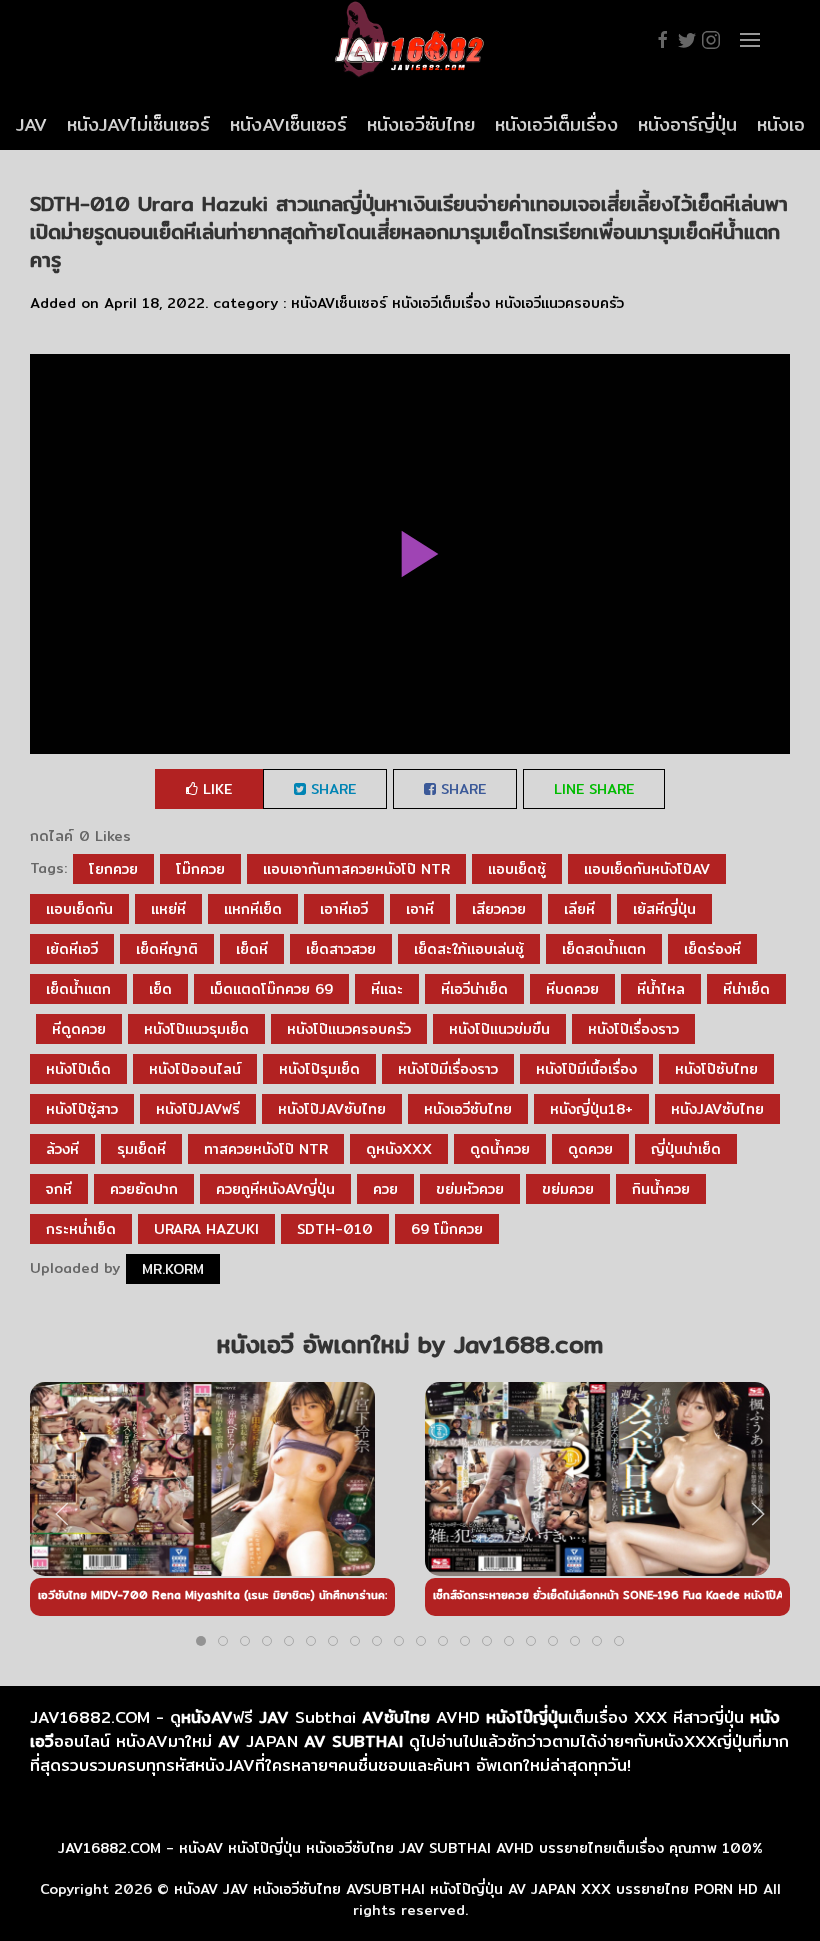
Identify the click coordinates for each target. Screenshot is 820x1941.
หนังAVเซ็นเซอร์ (288, 124)
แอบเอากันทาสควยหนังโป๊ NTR (356, 869)
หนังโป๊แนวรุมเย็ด (196, 1029)
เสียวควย (499, 909)
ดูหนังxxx (399, 1149)
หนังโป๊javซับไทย (332, 1109)
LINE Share (594, 789)
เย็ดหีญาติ (167, 949)
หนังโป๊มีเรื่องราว (448, 1069)
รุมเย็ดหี (141, 1149)
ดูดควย (590, 1149)
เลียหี (579, 909)
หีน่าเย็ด (746, 989)
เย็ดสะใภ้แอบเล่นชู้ (469, 949)
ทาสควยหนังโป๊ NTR (266, 1149)
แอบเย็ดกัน (79, 909)
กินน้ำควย (661, 1189)
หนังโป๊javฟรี (198, 1109)
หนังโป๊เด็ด (78, 1069)
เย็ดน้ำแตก (78, 989)
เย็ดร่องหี (712, 949)
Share (331, 789)
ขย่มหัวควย (470, 1189)
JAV (31, 124)
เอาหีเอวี (344, 909)
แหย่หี (168, 909)
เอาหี (420, 909)
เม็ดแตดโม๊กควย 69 (271, 989)
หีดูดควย (79, 1029)
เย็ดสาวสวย (341, 949)
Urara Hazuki (206, 1229)
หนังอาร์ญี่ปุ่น (687, 124)
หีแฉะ (387, 989)
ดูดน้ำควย (500, 1149)
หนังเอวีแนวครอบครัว (559, 303)
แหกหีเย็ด (253, 909)
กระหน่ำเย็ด (81, 1229)
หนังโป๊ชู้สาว (82, 1109)
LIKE (215, 789)
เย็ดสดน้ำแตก (604, 949)
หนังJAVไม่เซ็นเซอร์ (138, 124)
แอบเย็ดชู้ (517, 869)
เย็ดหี (252, 949)
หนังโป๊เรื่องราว (633, 1029)
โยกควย (113, 869)
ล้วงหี (62, 1149)
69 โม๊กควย (447, 1229)
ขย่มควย (568, 1189)
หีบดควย (572, 989)
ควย (385, 1189)
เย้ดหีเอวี (72, 949)
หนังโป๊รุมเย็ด (319, 1069)
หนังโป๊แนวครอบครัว (349, 1029)
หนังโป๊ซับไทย (716, 1069)
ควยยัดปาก (144, 1189)
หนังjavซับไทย (717, 1109)
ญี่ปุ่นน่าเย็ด (686, 1149)
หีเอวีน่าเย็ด (474, 989)
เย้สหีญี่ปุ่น (664, 909)
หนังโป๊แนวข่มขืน (499, 1029)
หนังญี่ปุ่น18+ (591, 1109)
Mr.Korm (173, 1269)
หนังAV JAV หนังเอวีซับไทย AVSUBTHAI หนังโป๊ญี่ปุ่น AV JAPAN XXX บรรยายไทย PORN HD (466, 1889)
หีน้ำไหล (661, 989)
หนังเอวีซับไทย (421, 124)
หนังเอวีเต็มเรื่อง (556, 124)
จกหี (59, 1189)
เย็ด (160, 989)
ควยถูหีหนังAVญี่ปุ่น (275, 1189)
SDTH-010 (335, 1229)
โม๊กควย (200, 869)
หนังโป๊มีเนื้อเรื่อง (586, 1069)
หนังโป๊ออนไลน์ (195, 1069)
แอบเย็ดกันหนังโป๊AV (647, 869)
